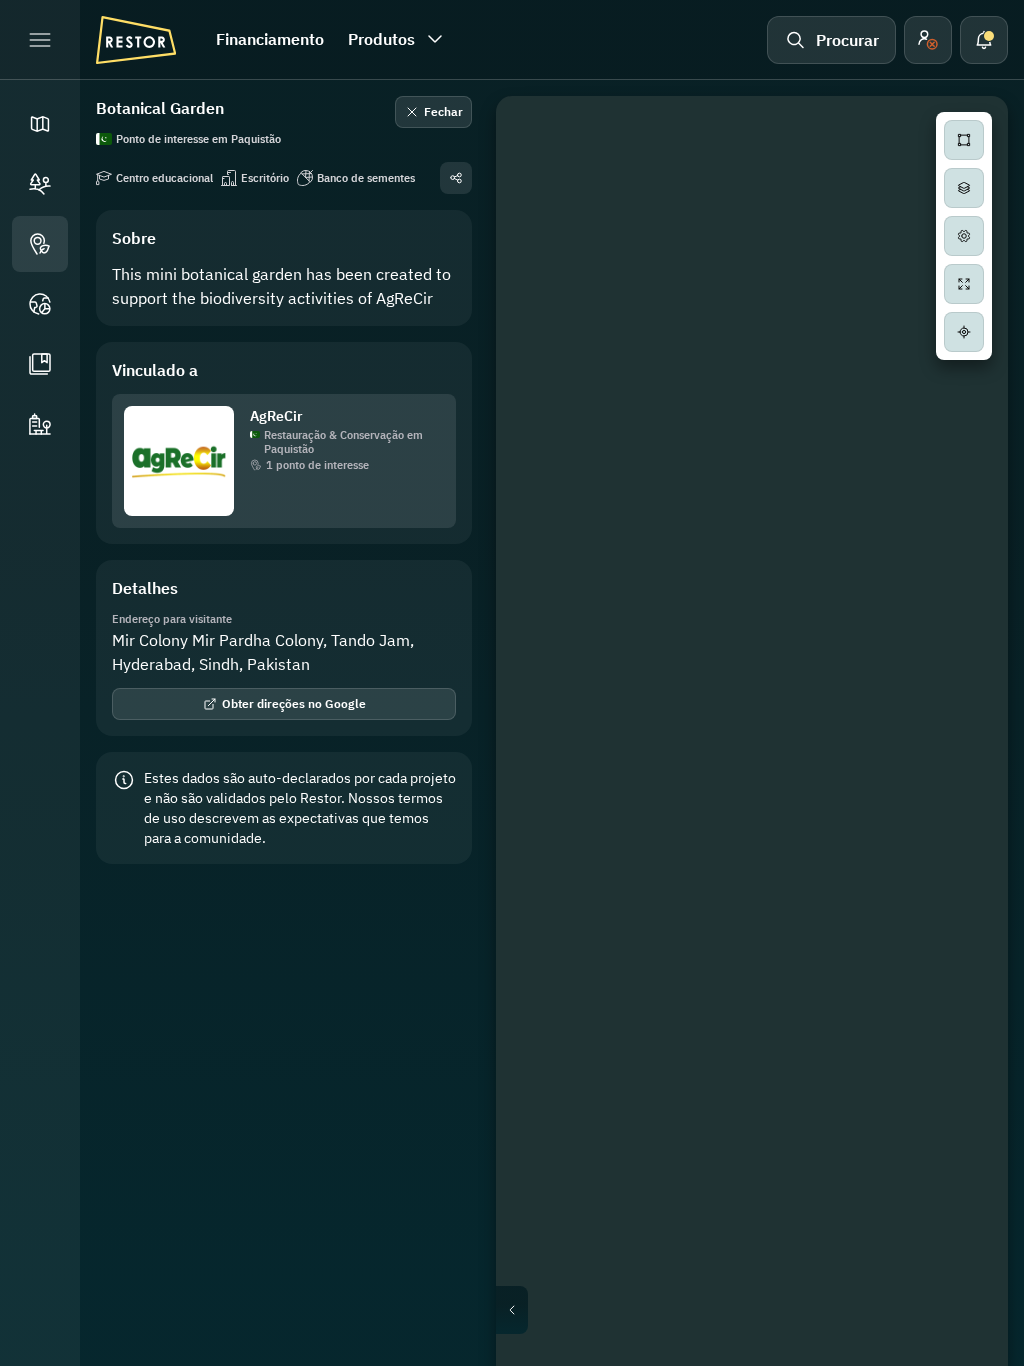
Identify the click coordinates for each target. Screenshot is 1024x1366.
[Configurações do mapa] (964, 236)
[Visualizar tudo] (964, 284)
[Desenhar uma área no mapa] (964, 140)
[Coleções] (40, 364)
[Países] (40, 304)
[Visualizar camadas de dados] (964, 188)
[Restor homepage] (136, 40)
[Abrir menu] (40, 40)
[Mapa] (40, 124)
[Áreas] (40, 184)
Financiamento (270, 39)
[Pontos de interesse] (40, 244)
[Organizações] (40, 424)
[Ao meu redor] (964, 332)
